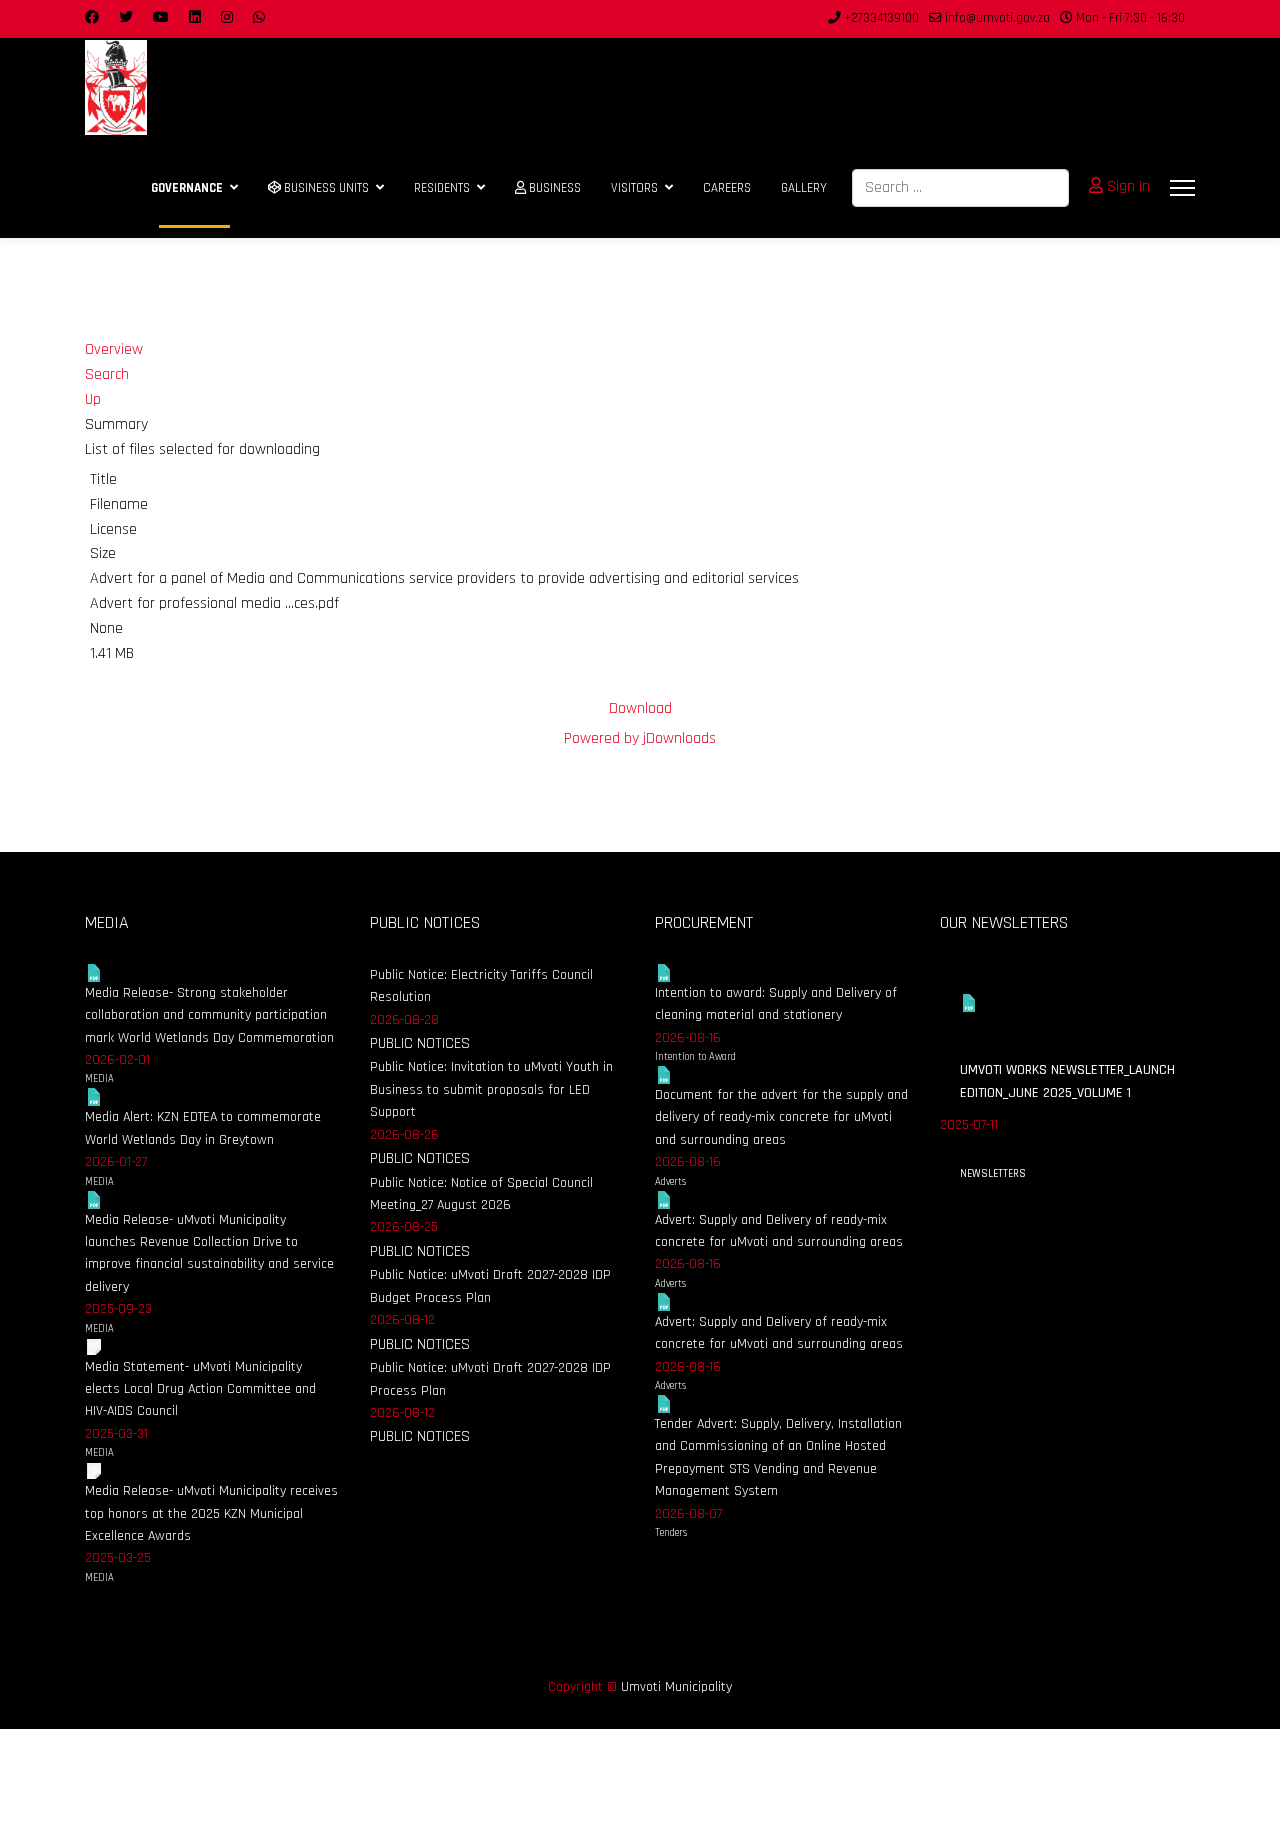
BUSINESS (553, 188)
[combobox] (960, 188)
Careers (727, 188)
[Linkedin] (195, 18)
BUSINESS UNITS (325, 188)
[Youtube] (161, 18)
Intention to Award (695, 1057)
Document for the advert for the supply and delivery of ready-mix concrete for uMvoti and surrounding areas (781, 1117)
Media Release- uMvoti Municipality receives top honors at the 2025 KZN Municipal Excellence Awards (211, 1513)
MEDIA (99, 1079)
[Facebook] (92, 18)
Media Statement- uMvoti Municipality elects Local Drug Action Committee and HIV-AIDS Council (200, 1389)
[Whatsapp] (259, 18)
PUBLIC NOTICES (420, 1043)
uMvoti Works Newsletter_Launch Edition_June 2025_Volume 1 (1067, 1081)
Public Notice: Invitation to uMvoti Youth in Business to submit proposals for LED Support (491, 1089)
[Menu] (1182, 188)
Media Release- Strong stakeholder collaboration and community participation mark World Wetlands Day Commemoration (209, 1015)
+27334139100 (881, 18)
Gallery (804, 188)
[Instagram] (227, 18)
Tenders (671, 1533)
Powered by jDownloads (640, 738)
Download (640, 708)
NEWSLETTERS (993, 1174)
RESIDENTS (442, 188)
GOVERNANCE (187, 188)
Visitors (634, 188)
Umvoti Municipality (676, 1687)
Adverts (670, 1182)
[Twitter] (126, 18)
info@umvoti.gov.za (997, 18)
